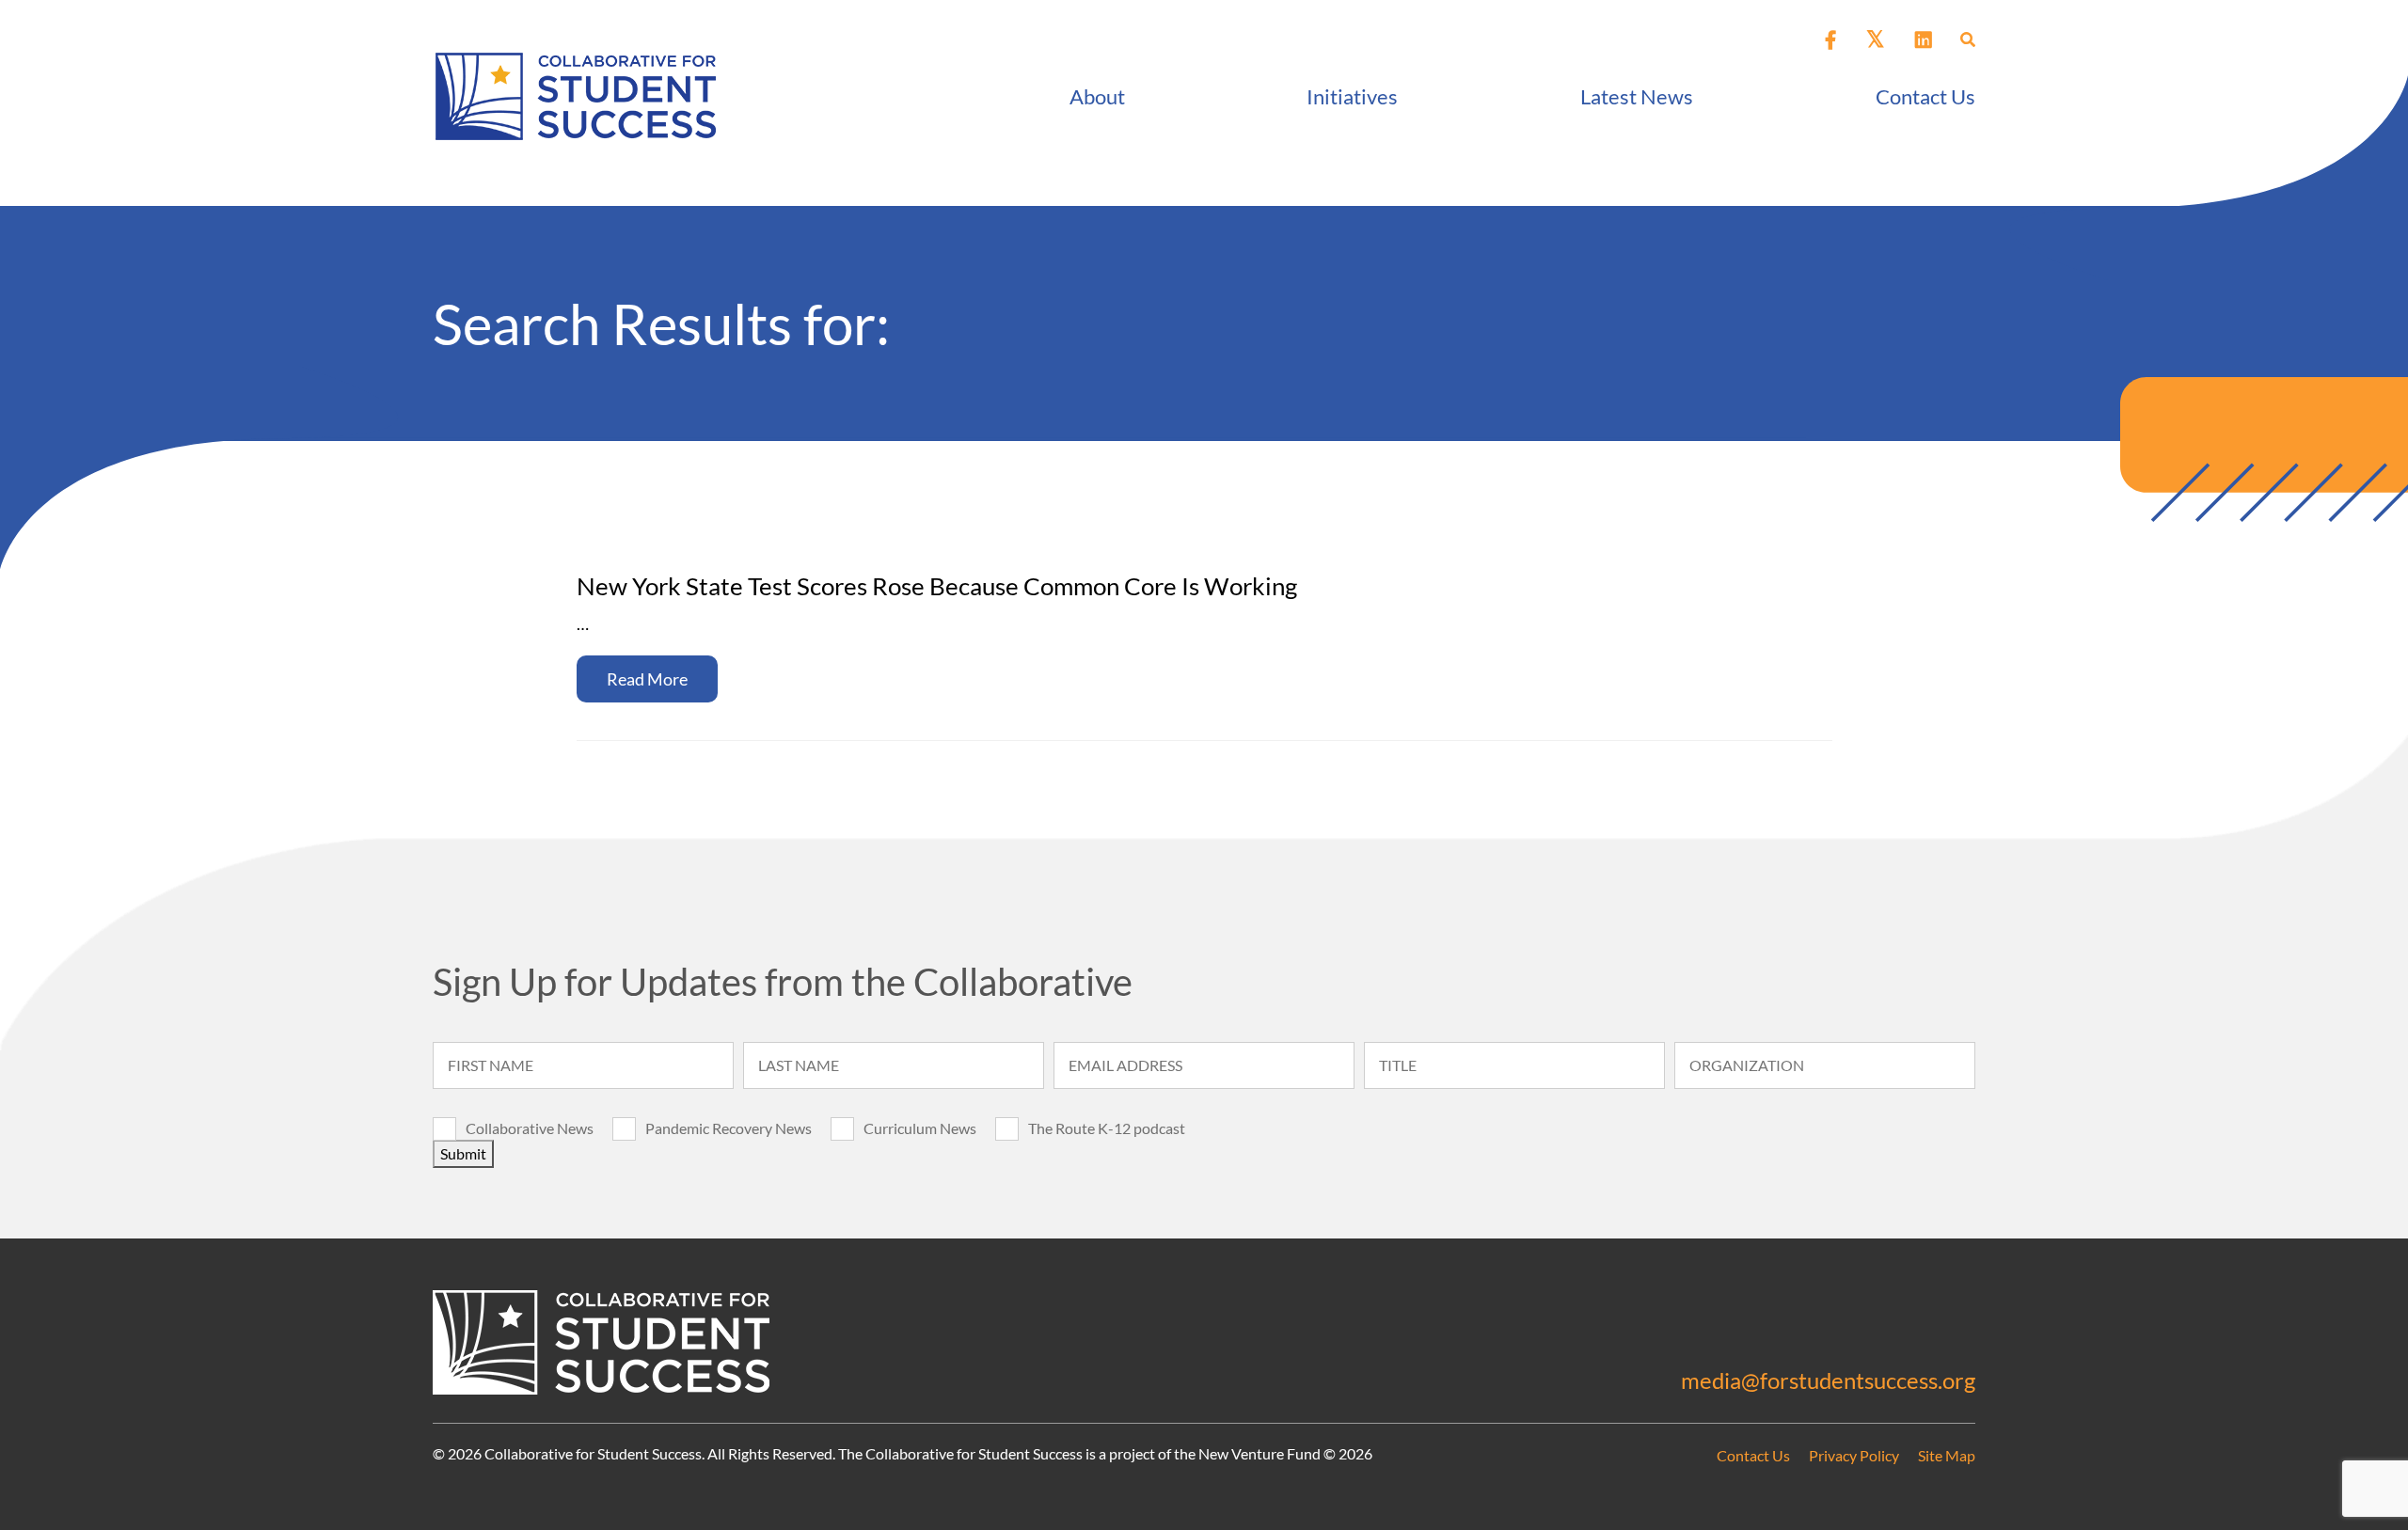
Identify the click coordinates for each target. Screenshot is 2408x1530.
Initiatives (1352, 96)
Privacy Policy (1854, 1455)
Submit (463, 1153)
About (1097, 96)
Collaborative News (530, 1128)
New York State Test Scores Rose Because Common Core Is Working (937, 586)
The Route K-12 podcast (1107, 1128)
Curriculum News (920, 1128)
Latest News (1637, 96)
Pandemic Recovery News (729, 1128)
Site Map (1947, 1455)
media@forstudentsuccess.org (1828, 1380)
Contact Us (1925, 96)
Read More (647, 679)
